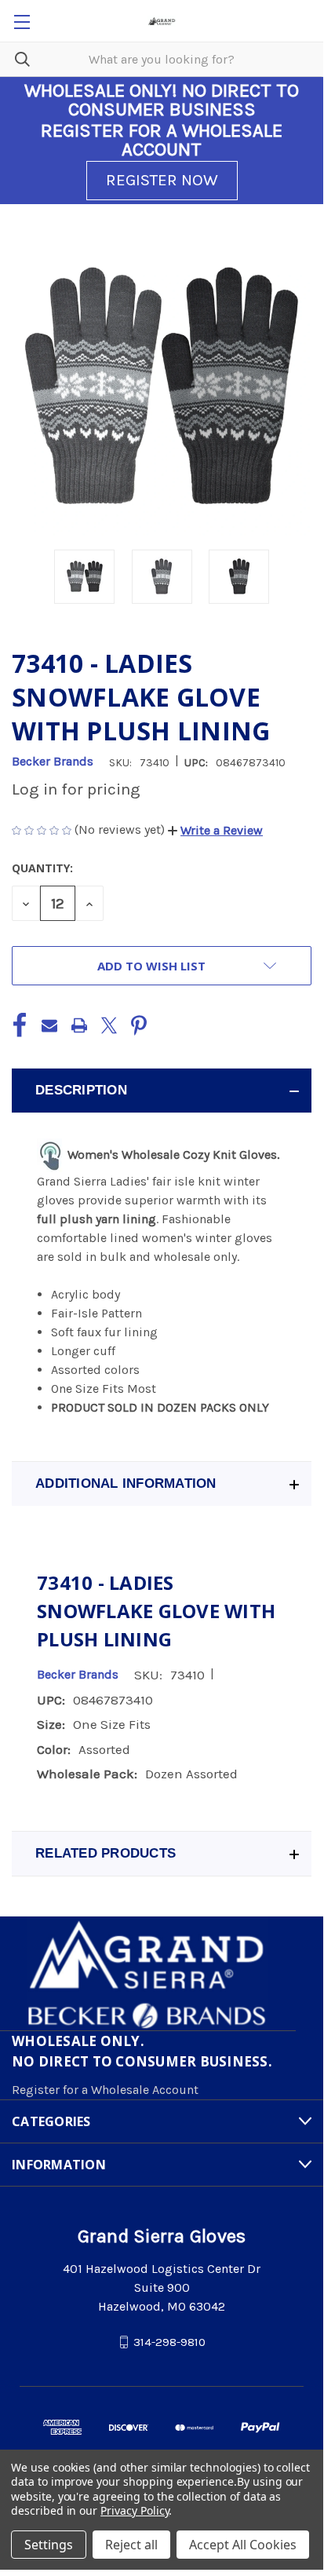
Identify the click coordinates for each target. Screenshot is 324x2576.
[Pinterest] (139, 1025)
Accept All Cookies (243, 2545)
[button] (215, 830)
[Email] (49, 1025)
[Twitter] (109, 1025)
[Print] (79, 1025)
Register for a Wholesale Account (105, 2090)
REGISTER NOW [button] (162, 180)
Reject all (131, 2545)
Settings (49, 2545)
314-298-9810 (169, 2342)
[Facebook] (20, 1025)
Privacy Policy (135, 2510)
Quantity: (42, 868)
